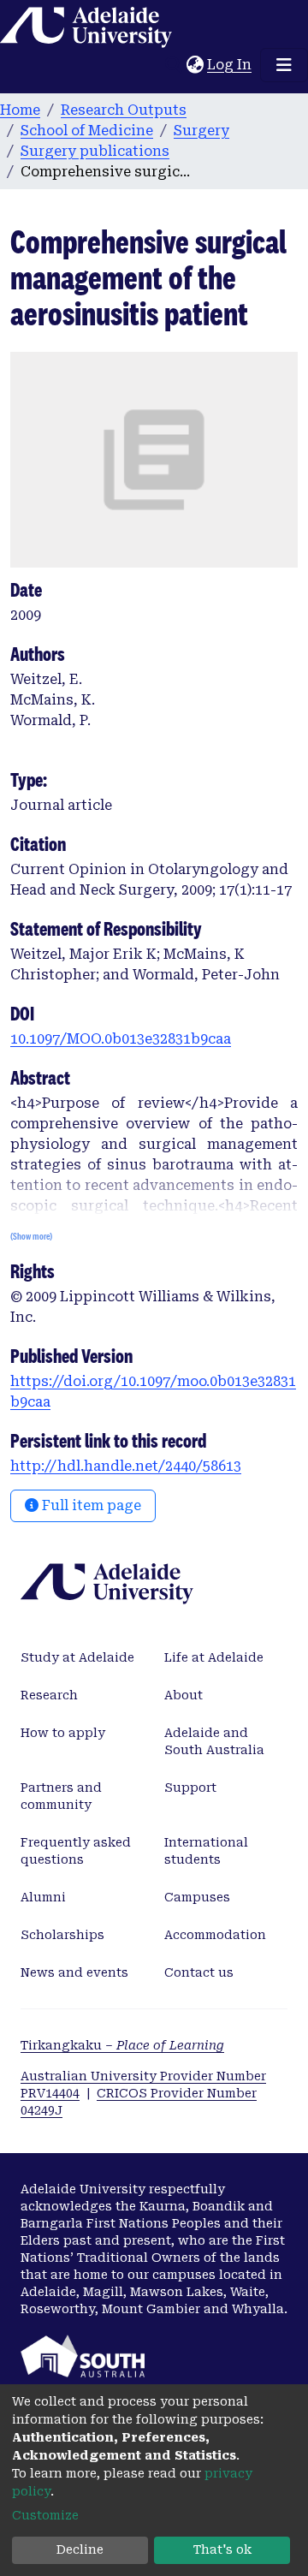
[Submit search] (173, 65)
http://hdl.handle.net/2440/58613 (126, 1466)
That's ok (222, 2549)
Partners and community (61, 1796)
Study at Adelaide (77, 1657)
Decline (80, 2549)
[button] (195, 65)
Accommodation (215, 1935)
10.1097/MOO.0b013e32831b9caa (121, 1039)
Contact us (199, 1972)
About (184, 1695)
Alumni (43, 1897)
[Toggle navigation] (284, 65)
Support (190, 1788)
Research (49, 1695)
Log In (230, 65)
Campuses (197, 1897)
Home (20, 110)
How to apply (63, 1733)
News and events (74, 1972)
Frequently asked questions (76, 1851)
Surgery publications (95, 151)
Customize (45, 2515)
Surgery (201, 131)
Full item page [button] (90, 1505)
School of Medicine (87, 131)
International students (206, 1851)
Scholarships (62, 1935)
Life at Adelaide (214, 1657)
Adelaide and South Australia (214, 1741)
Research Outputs (124, 110)
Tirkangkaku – (122, 2045)
